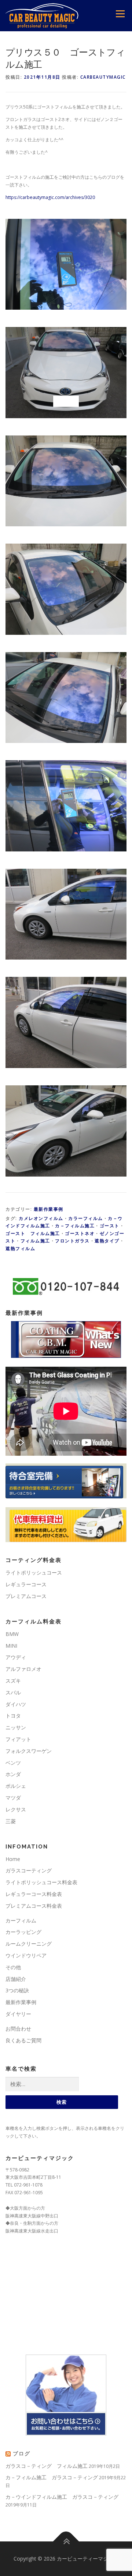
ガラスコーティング (29, 1870)
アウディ (16, 1657)
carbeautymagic (103, 77)
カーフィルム (21, 1920)
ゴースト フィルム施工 (33, 1233)
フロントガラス (72, 1241)
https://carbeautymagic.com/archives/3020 (50, 197)
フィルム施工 (35, 1241)
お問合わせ (18, 2029)
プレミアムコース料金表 (34, 1906)
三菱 (11, 1821)
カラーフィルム (86, 1218)
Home (13, 1859)
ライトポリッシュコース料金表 (41, 1882)
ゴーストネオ (80, 1233)
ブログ (22, 2454)
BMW (12, 1634)
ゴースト (110, 1226)
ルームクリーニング (29, 1944)
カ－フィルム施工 (75, 1226)
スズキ (13, 1681)
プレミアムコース (26, 1596)
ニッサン (16, 1727)
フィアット (18, 1739)
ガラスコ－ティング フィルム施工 (47, 2466)
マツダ (13, 1798)
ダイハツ (16, 1704)
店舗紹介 (16, 1979)
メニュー (120, 14)
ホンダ (13, 1774)
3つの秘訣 (17, 1990)
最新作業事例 (49, 1209)
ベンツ (13, 1763)
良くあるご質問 (23, 2040)
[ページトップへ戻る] (66, 2541)
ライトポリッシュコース (34, 1572)
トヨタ (13, 1716)
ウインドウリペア (26, 1955)
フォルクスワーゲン (29, 1751)
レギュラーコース (26, 1584)
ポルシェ (16, 1786)
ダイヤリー (18, 2014)
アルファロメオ (23, 1669)
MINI (11, 1646)
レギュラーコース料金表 (34, 1894)
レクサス (16, 1809)
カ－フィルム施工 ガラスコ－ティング (52, 2477)
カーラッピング (23, 1932)
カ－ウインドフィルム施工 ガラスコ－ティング (62, 2497)
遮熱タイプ (107, 1241)
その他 (13, 1967)
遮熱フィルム (20, 1248)
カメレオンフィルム (41, 1218)
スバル (13, 1692)
